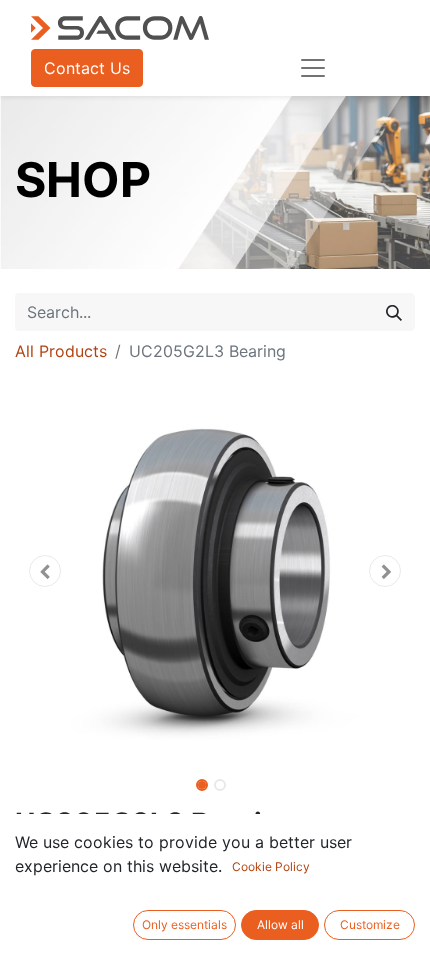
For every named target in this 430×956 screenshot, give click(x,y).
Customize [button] (370, 924)
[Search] (394, 312)
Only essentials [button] (184, 924)
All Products (61, 351)
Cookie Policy (271, 866)
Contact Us (87, 68)
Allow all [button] (280, 924)
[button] (45, 571)
